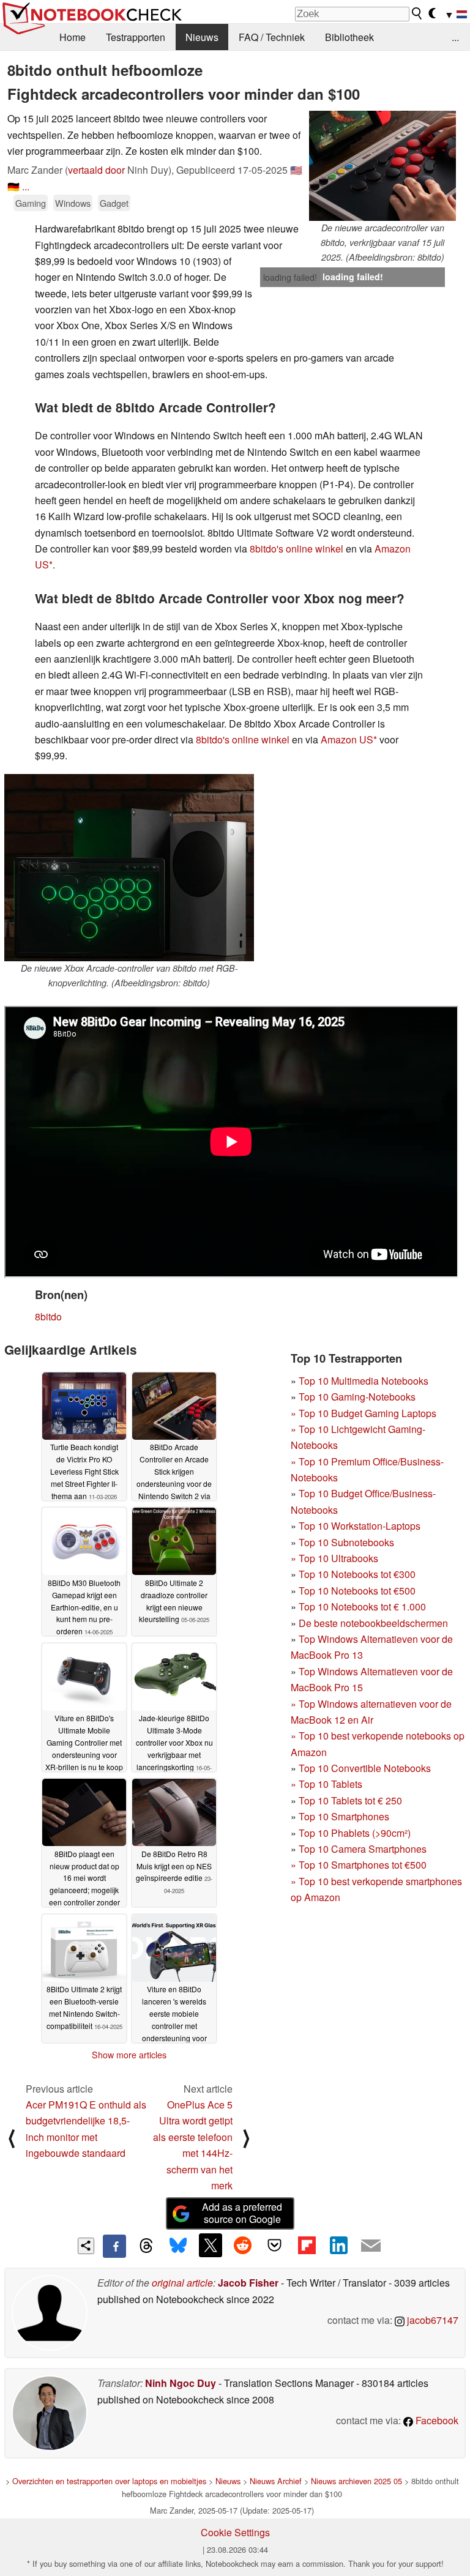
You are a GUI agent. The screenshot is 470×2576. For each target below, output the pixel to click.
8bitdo (48, 1316)
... (455, 37)
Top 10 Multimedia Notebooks (364, 1381)
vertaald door (96, 170)
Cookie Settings (235, 2532)
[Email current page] (371, 2246)
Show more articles (129, 2055)
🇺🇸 (296, 170)
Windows (73, 203)
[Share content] (86, 2246)
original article (182, 2283)
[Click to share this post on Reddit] (242, 2245)
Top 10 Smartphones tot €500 (359, 1865)
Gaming (31, 203)
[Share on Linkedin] (338, 2245)
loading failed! (290, 277)
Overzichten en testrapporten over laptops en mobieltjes (109, 2481)
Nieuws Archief (276, 2481)
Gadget (114, 203)
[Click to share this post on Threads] (146, 2246)
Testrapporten (136, 37)
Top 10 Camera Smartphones (363, 1849)
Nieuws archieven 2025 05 (356, 2481)
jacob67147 (431, 2320)
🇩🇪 (13, 186)
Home (73, 37)
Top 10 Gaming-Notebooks (357, 1397)
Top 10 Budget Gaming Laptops (364, 1413)
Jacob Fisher (248, 2283)
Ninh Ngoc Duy (181, 2383)
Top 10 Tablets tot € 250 (350, 1800)
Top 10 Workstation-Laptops (360, 1526)
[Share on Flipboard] (307, 2245)
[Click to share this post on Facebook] (114, 2246)
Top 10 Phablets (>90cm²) (355, 1833)
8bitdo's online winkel (297, 549)
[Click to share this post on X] (211, 2245)
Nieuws (202, 37)
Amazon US (347, 739)
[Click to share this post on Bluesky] (178, 2246)
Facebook (436, 2420)
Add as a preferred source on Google (242, 2213)
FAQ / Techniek (272, 37)
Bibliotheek (349, 37)
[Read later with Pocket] (275, 2245)
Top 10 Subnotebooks (346, 1542)
